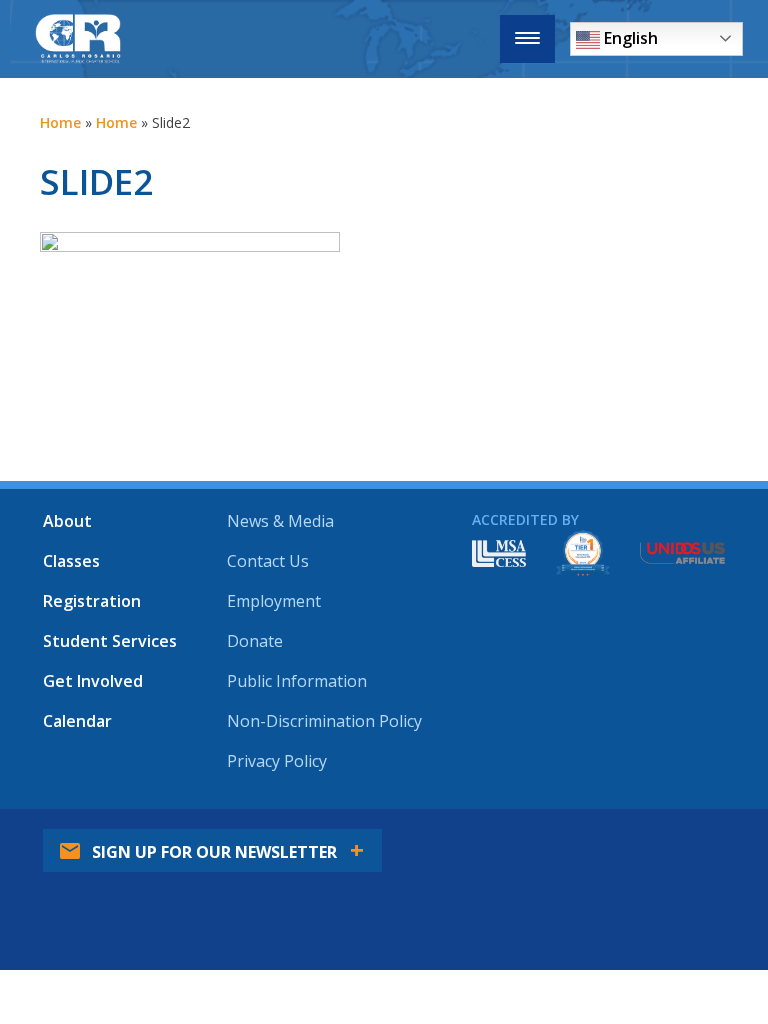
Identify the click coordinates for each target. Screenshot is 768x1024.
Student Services (110, 641)
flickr (653, 950)
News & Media (280, 521)
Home (60, 122)
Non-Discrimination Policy (324, 721)
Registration (92, 601)
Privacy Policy (277, 761)
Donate (255, 641)
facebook (464, 950)
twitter (527, 950)
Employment (274, 601)
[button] (527, 39)
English (629, 38)
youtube (590, 950)
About (67, 521)
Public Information (297, 681)
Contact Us (268, 561)
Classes (71, 561)
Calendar (77, 721)
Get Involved (93, 681)
